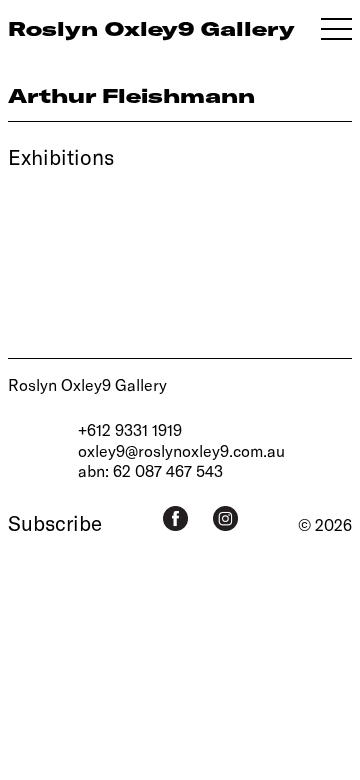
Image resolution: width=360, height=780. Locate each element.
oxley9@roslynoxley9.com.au (181, 450)
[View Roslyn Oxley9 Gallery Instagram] (225, 518)
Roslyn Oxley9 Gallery (87, 384)
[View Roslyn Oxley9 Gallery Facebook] (175, 518)
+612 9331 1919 (130, 429)
